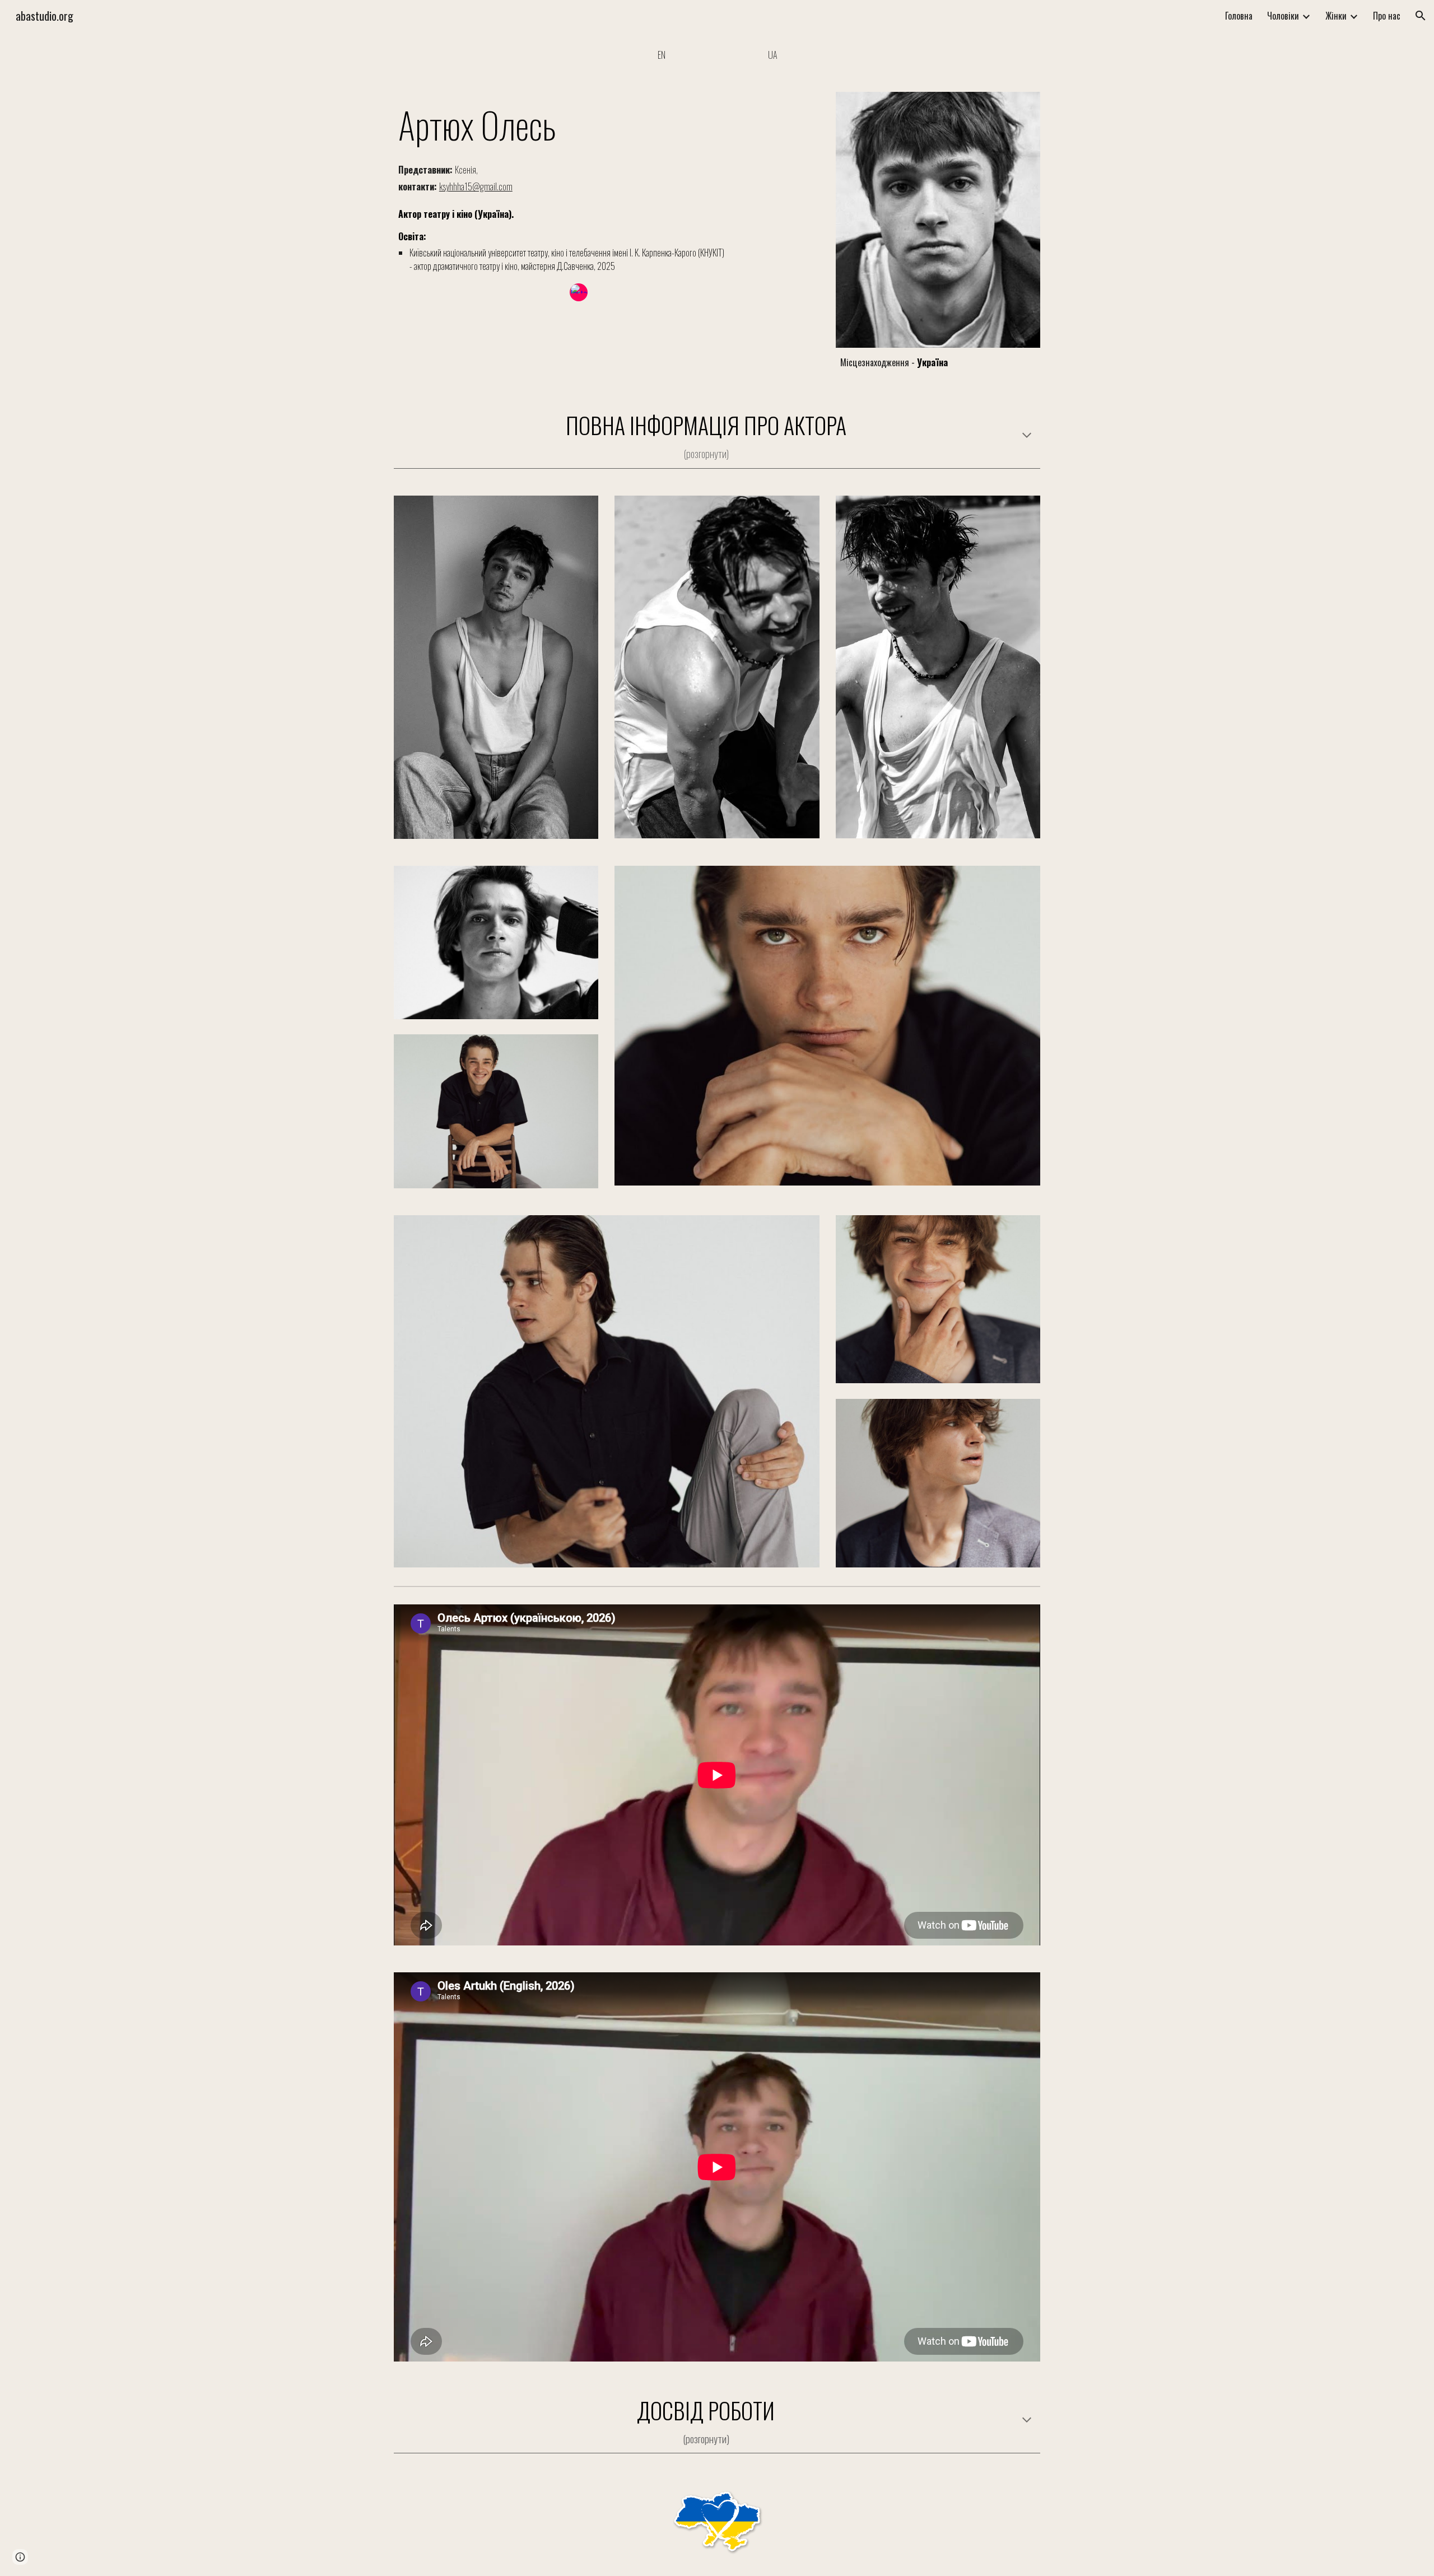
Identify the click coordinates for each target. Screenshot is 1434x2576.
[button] (1421, 16)
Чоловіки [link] (1283, 16)
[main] (579, 124)
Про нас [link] (1387, 16)
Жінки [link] (1336, 16)
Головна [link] (1239, 16)
